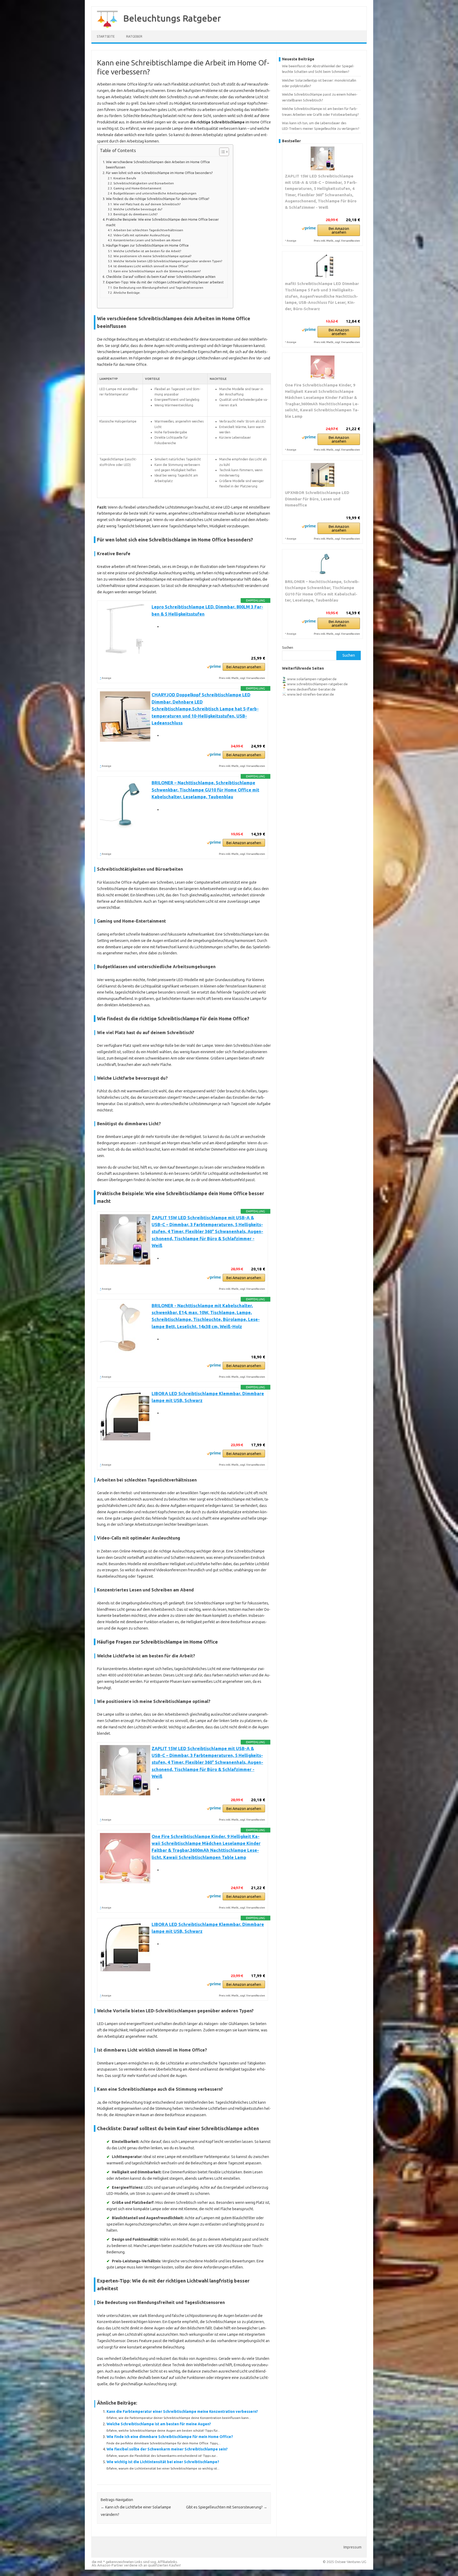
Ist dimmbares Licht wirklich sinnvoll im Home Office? (151, 266)
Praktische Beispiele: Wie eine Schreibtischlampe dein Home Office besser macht (162, 222)
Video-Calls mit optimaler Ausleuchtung (142, 235)
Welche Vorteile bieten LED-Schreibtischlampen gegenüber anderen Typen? (168, 261)
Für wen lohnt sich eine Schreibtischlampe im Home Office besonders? (159, 173)
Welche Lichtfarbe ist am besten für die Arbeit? (147, 251)
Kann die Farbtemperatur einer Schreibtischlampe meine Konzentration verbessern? (182, 2412)
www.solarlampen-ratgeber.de (312, 679)
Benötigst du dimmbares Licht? (135, 214)
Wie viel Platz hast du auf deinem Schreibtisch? (147, 204)
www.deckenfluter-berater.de (311, 689)
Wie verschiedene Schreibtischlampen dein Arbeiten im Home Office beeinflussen (158, 164)
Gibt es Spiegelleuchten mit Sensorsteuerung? (227, 2507)
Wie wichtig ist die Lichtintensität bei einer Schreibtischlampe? (163, 2462)
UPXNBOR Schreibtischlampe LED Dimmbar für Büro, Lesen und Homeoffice (317, 499)
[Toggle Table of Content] (221, 152)
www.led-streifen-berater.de (311, 694)
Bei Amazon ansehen (244, 667)
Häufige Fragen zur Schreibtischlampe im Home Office (147, 245)
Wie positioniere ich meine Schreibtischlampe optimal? (152, 256)
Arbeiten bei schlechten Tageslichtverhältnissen (148, 230)
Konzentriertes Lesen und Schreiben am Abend (147, 240)
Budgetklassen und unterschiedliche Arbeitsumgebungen (155, 193)
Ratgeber (134, 36)
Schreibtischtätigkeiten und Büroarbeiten (144, 183)
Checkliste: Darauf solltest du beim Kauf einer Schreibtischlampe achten (161, 277)
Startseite (106, 36)
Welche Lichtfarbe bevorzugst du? (138, 209)
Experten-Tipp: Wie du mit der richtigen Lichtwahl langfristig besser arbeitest (165, 282)
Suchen (288, 647)
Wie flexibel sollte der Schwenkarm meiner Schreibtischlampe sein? (167, 2449)
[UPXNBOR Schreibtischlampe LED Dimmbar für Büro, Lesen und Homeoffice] (322, 475)
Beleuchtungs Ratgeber (172, 18)
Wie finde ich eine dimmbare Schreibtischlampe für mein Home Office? (170, 2437)
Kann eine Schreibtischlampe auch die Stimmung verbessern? (157, 271)
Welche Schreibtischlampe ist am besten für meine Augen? (159, 2424)
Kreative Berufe (125, 178)
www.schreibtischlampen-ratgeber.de (317, 684)
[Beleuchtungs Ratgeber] (105, 29)
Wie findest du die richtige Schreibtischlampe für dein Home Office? (158, 199)
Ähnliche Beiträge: (127, 293)
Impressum (353, 2547)
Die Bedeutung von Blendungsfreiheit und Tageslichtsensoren (158, 288)
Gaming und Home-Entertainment (137, 188)
